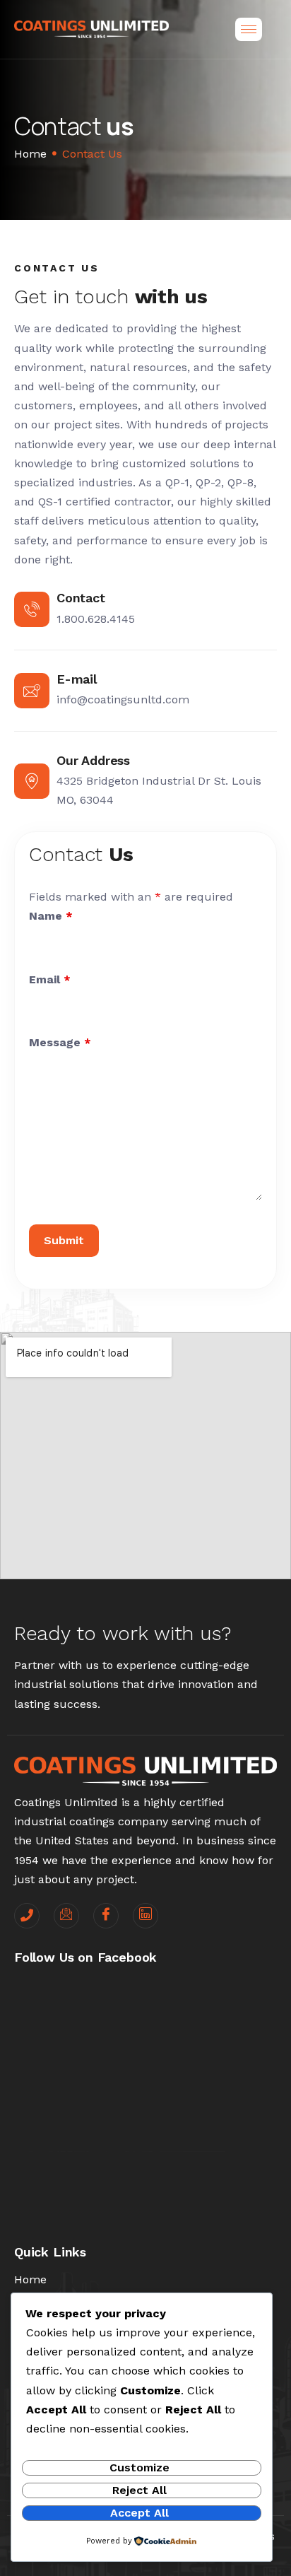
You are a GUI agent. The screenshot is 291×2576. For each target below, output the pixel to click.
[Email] (66, 1916)
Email (50, 979)
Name (51, 916)
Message (60, 1042)
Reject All (139, 2490)
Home (30, 154)
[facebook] (106, 1916)
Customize (139, 2467)
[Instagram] (145, 1916)
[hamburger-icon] (249, 29)
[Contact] (32, 609)
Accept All (139, 2513)
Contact (81, 598)
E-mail (77, 679)
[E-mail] (32, 691)
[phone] (27, 1916)
